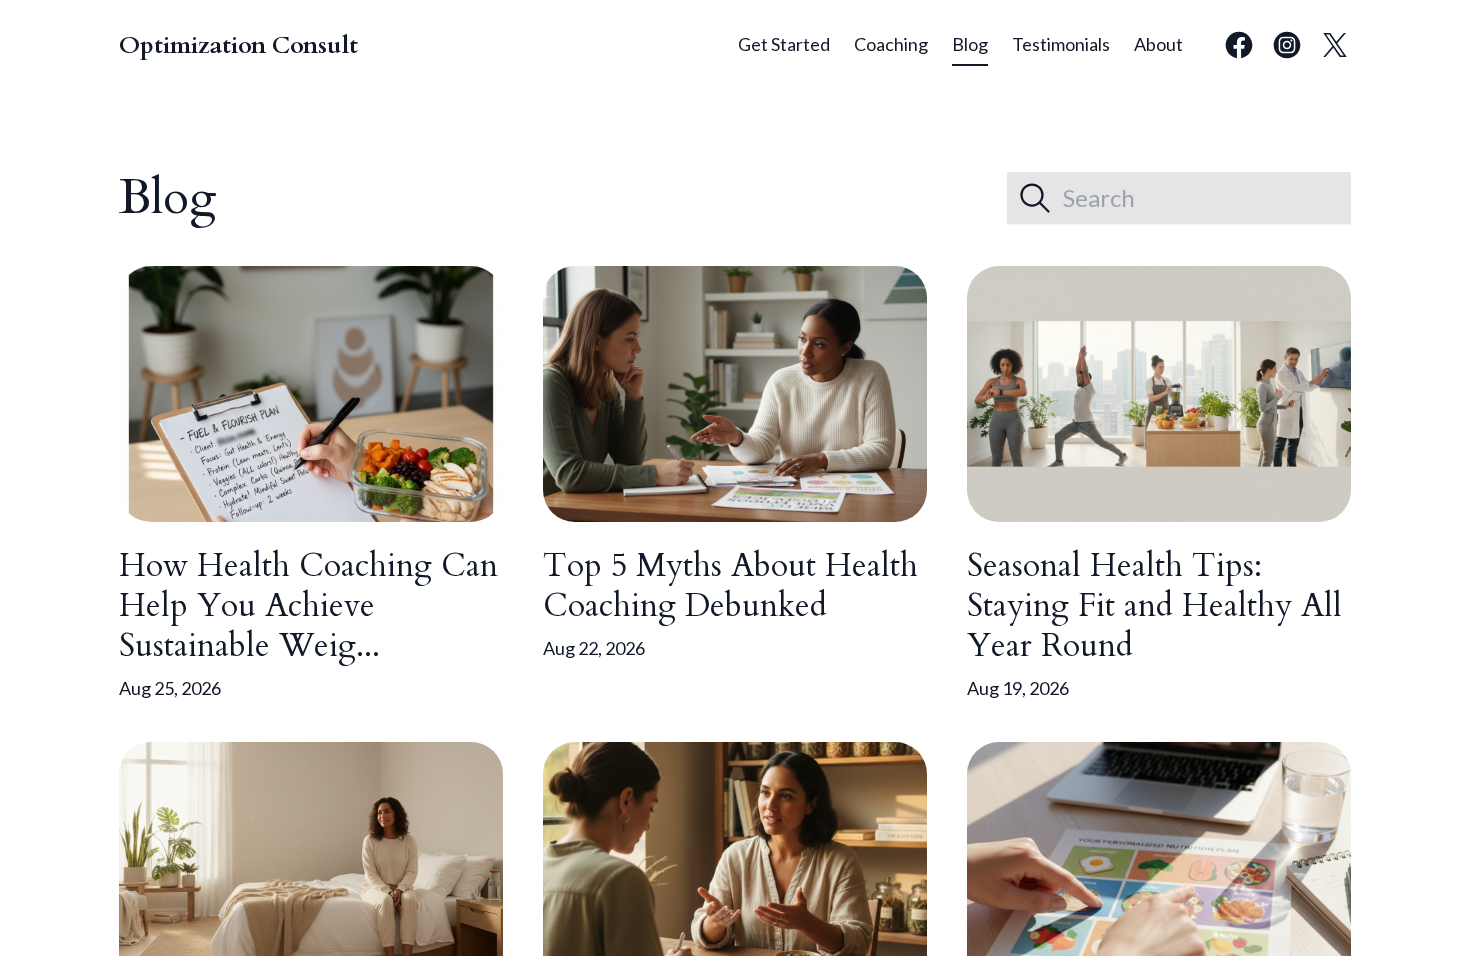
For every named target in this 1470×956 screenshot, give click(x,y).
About (1158, 44)
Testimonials (1061, 44)
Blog (970, 44)
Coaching (891, 44)
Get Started (784, 44)
